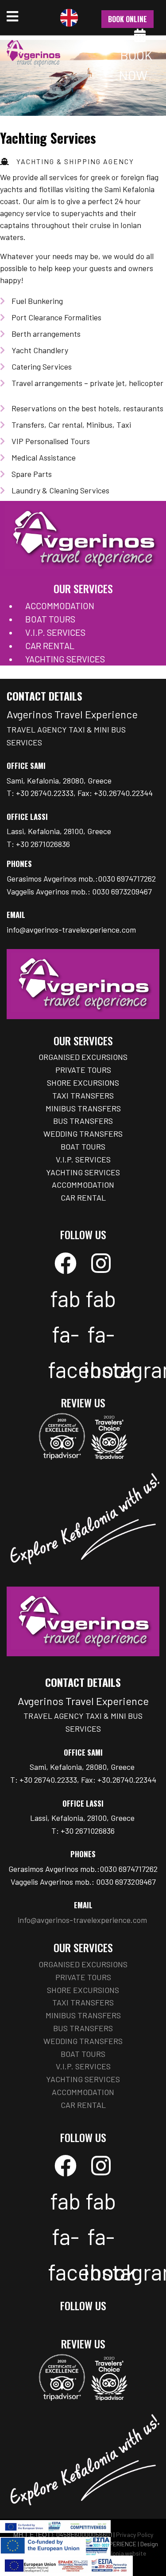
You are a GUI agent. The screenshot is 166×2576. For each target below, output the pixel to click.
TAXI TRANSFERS (83, 1095)
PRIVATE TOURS (83, 1070)
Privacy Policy (135, 2535)
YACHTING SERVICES (65, 659)
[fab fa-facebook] (66, 1263)
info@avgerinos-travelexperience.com (71, 930)
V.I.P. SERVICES (55, 632)
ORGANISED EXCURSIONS (83, 1057)
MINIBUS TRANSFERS (83, 1108)
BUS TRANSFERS (83, 1121)
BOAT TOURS (50, 619)
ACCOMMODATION (60, 606)
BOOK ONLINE (127, 19)
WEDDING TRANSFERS (83, 1134)
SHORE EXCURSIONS (83, 1083)
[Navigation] (12, 18)
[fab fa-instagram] (101, 1263)
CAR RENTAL (50, 646)
